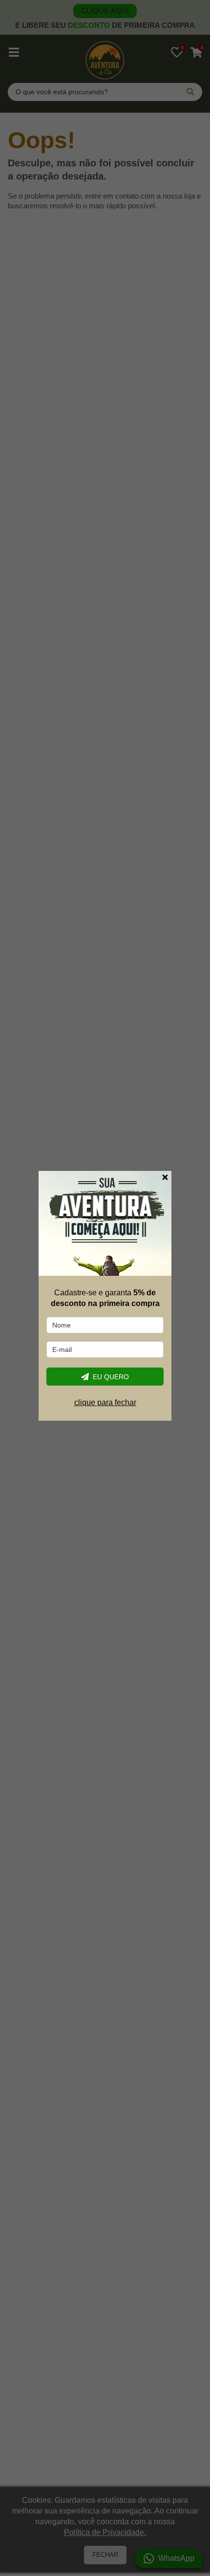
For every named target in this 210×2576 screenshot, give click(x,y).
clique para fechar (105, 1402)
